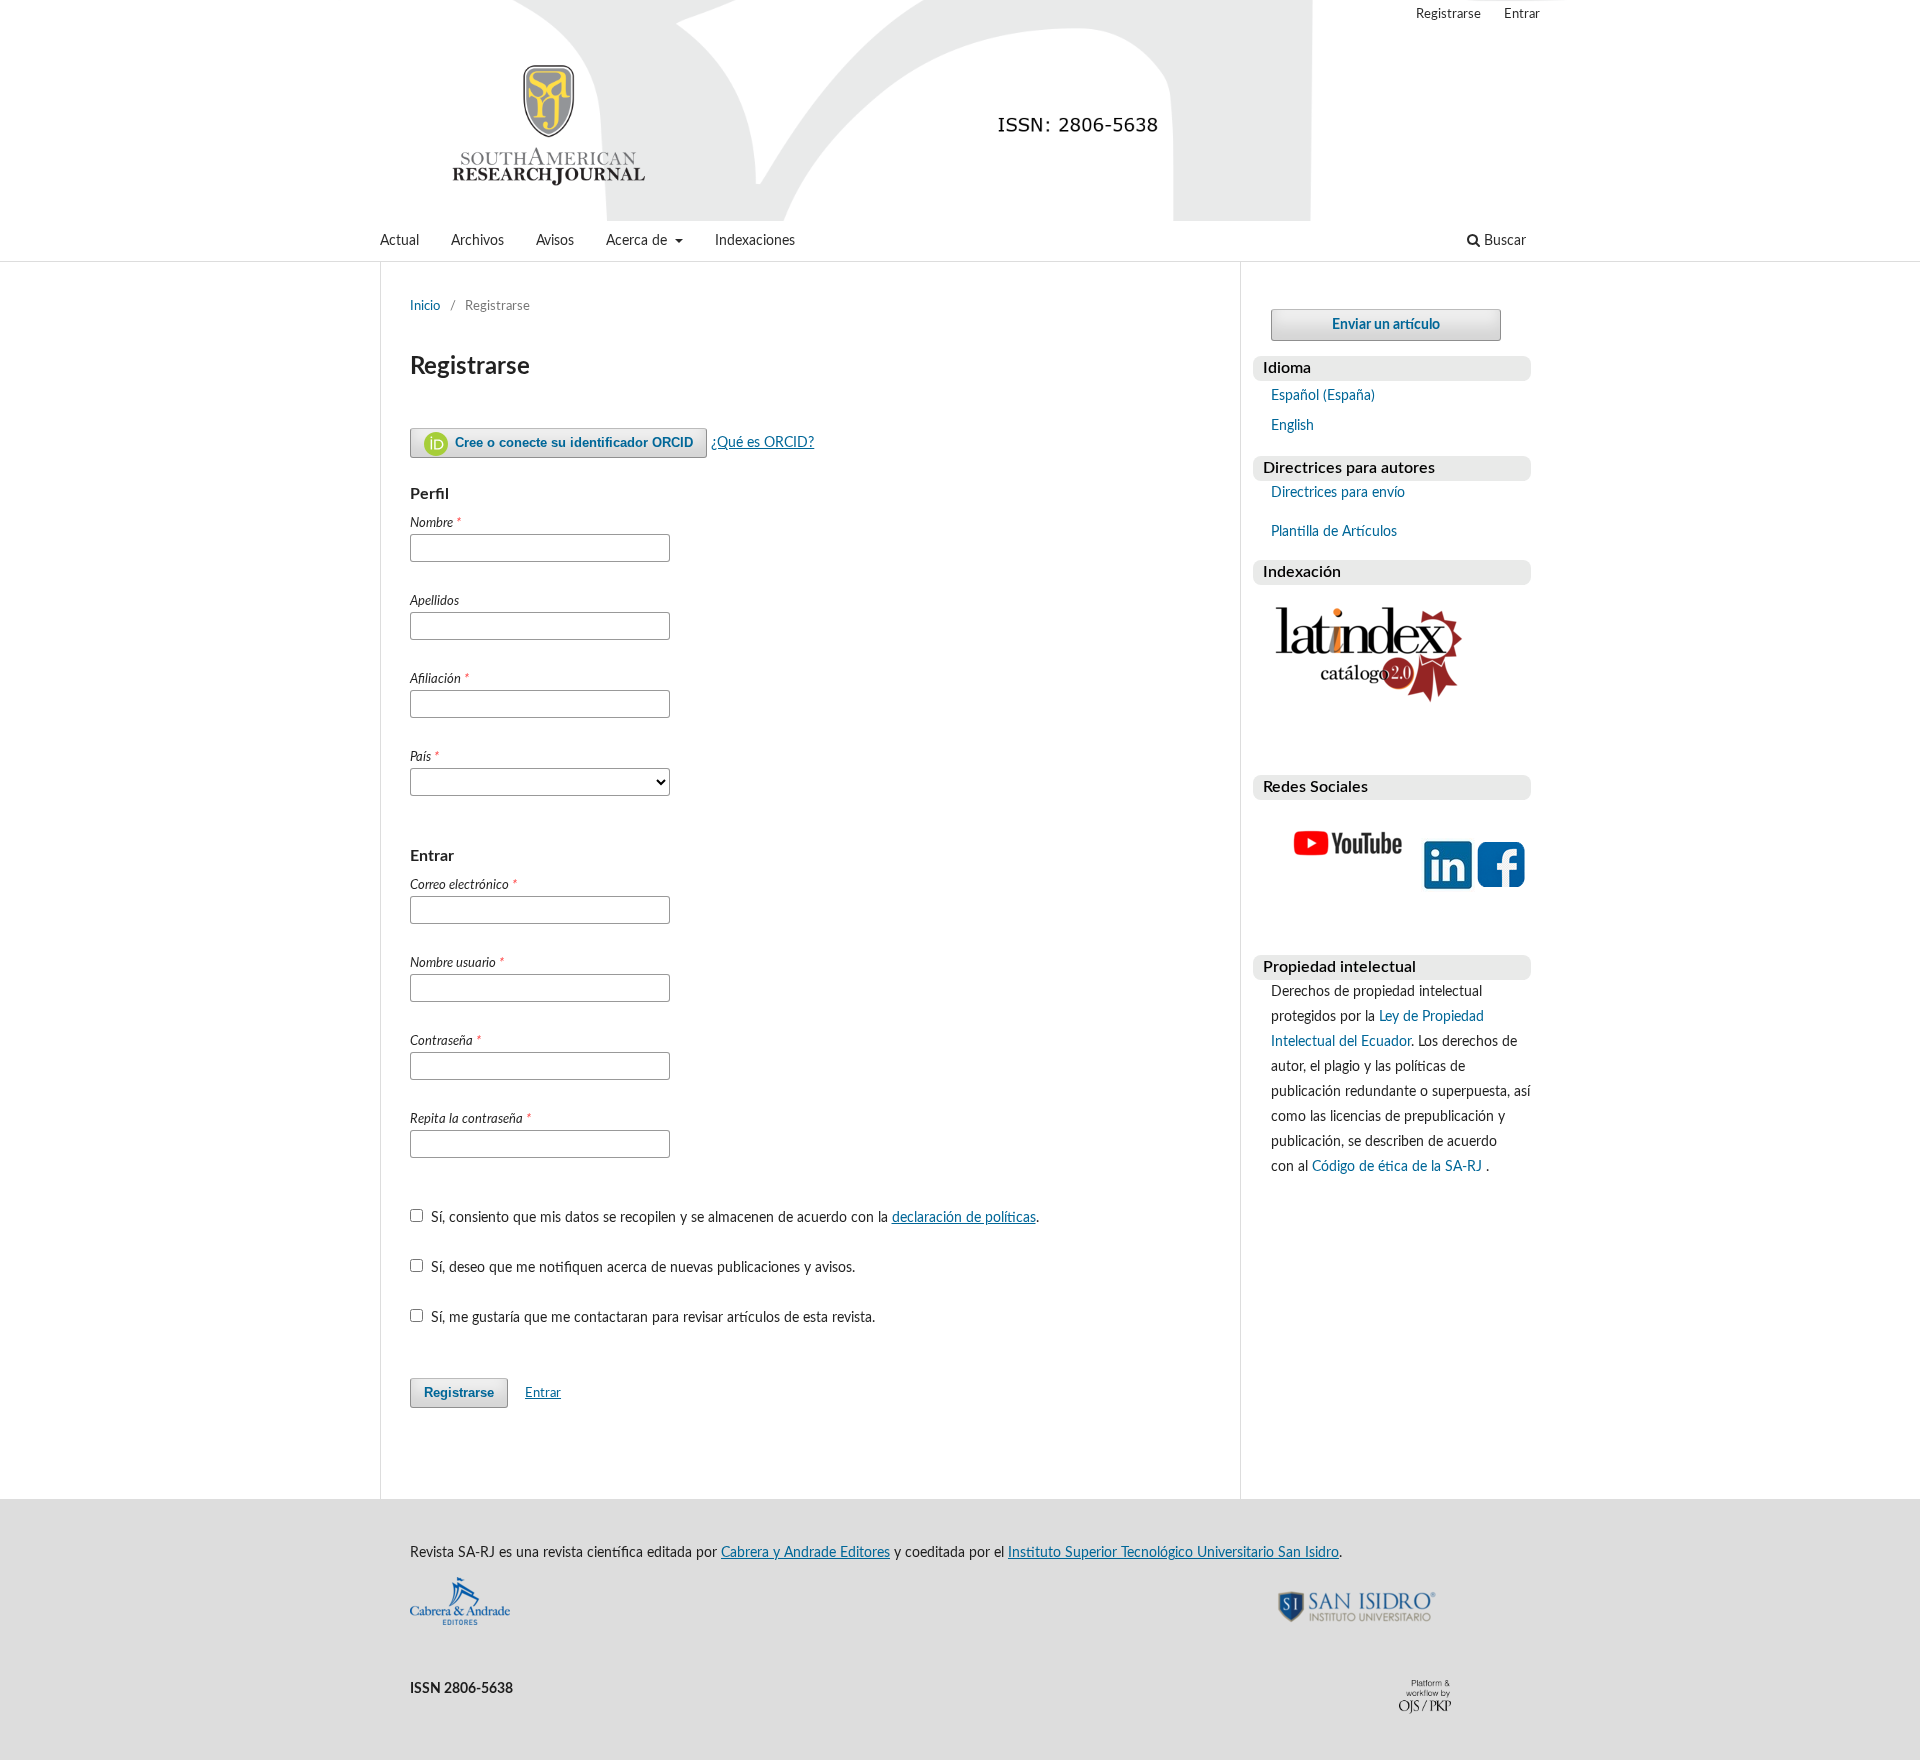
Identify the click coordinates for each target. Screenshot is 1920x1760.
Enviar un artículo (1386, 325)
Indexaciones (755, 241)
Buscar (1503, 241)
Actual (399, 241)
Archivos (477, 241)
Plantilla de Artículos (1334, 532)
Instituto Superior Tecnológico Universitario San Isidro (1173, 1553)
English (1292, 426)
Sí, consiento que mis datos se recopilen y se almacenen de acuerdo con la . (733, 1218)
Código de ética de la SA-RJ (1399, 1167)
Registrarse (1448, 14)
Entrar (1522, 14)
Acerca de (638, 241)
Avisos (555, 241)
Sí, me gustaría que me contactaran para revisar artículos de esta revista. (651, 1318)
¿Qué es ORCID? (762, 443)
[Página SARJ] (1348, 888)
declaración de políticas (964, 1218)
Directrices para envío (1338, 493)
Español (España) (1323, 396)
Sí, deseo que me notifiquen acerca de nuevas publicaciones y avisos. (641, 1268)
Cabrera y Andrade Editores (805, 1553)
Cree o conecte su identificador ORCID (572, 442)
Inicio (425, 306)
